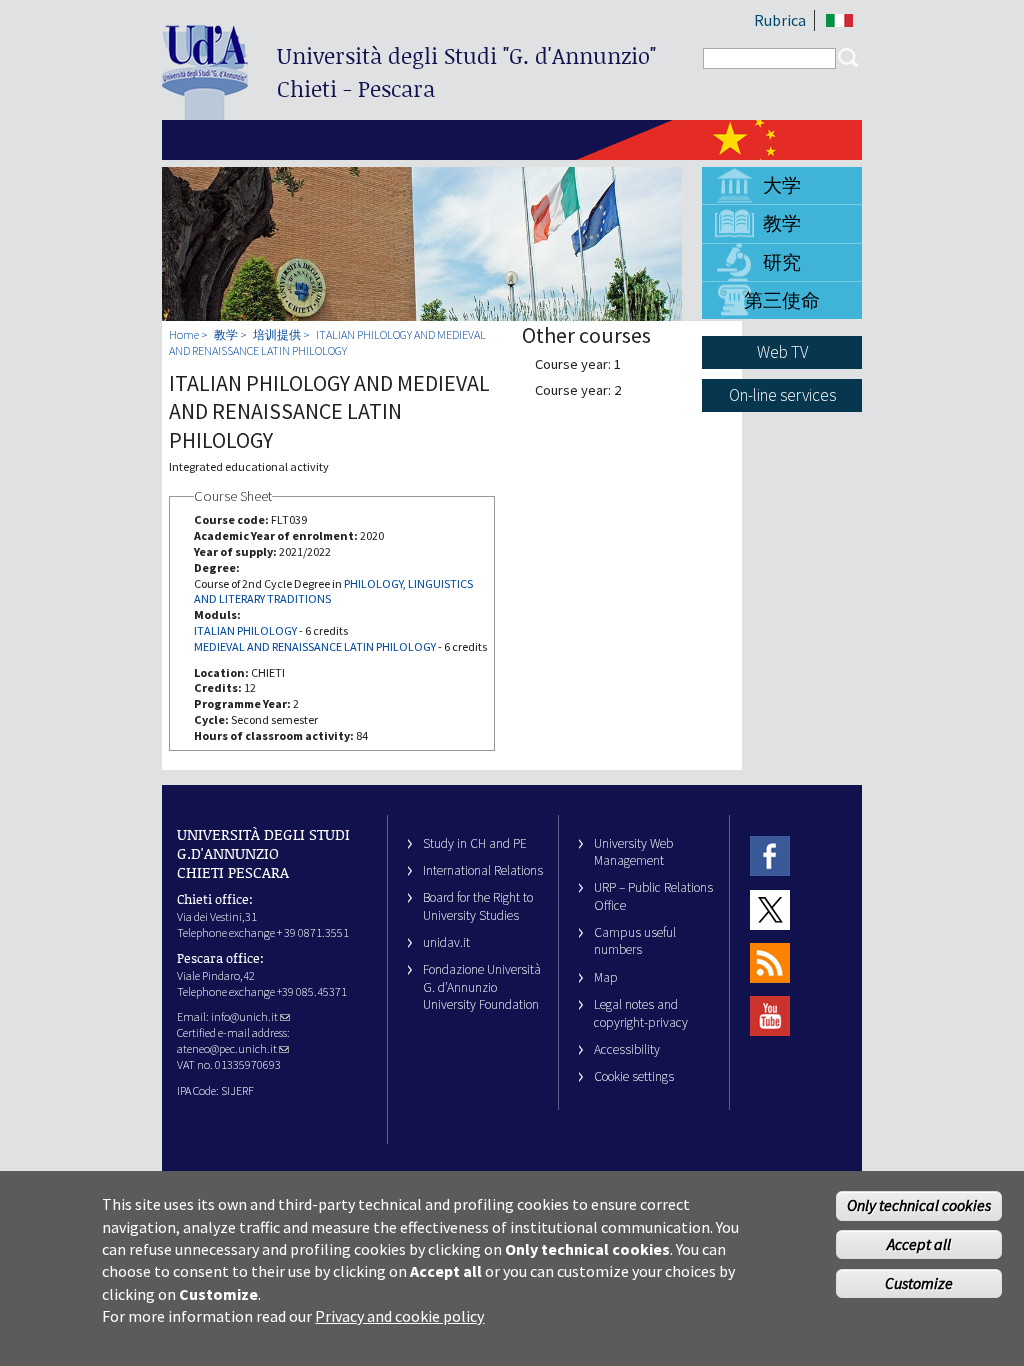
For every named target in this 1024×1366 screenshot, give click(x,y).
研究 (782, 262)
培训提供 (277, 334)
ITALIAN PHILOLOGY (245, 630)
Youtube (770, 1016)
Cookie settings (634, 1076)
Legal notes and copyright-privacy (641, 1013)
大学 (782, 185)
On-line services (782, 395)
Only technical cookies (919, 1205)
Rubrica (780, 20)
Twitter (770, 909)
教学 (782, 223)
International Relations (483, 870)
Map (606, 977)
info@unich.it (244, 1016)
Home (184, 334)
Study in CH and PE (475, 843)
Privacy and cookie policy (399, 1316)
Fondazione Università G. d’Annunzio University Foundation (482, 987)
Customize (919, 1283)
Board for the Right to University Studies (478, 906)
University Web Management (633, 852)
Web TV (782, 352)
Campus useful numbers (635, 941)
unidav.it (446, 942)
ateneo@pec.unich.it (227, 1048)
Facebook (770, 856)
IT (839, 20)
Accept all (919, 1244)
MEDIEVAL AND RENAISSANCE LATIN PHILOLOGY (315, 646)
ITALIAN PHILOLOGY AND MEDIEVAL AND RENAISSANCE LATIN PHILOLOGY (327, 342)
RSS (770, 962)
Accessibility (627, 1049)
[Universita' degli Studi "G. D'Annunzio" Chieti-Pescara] (205, 111)
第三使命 (782, 300)
